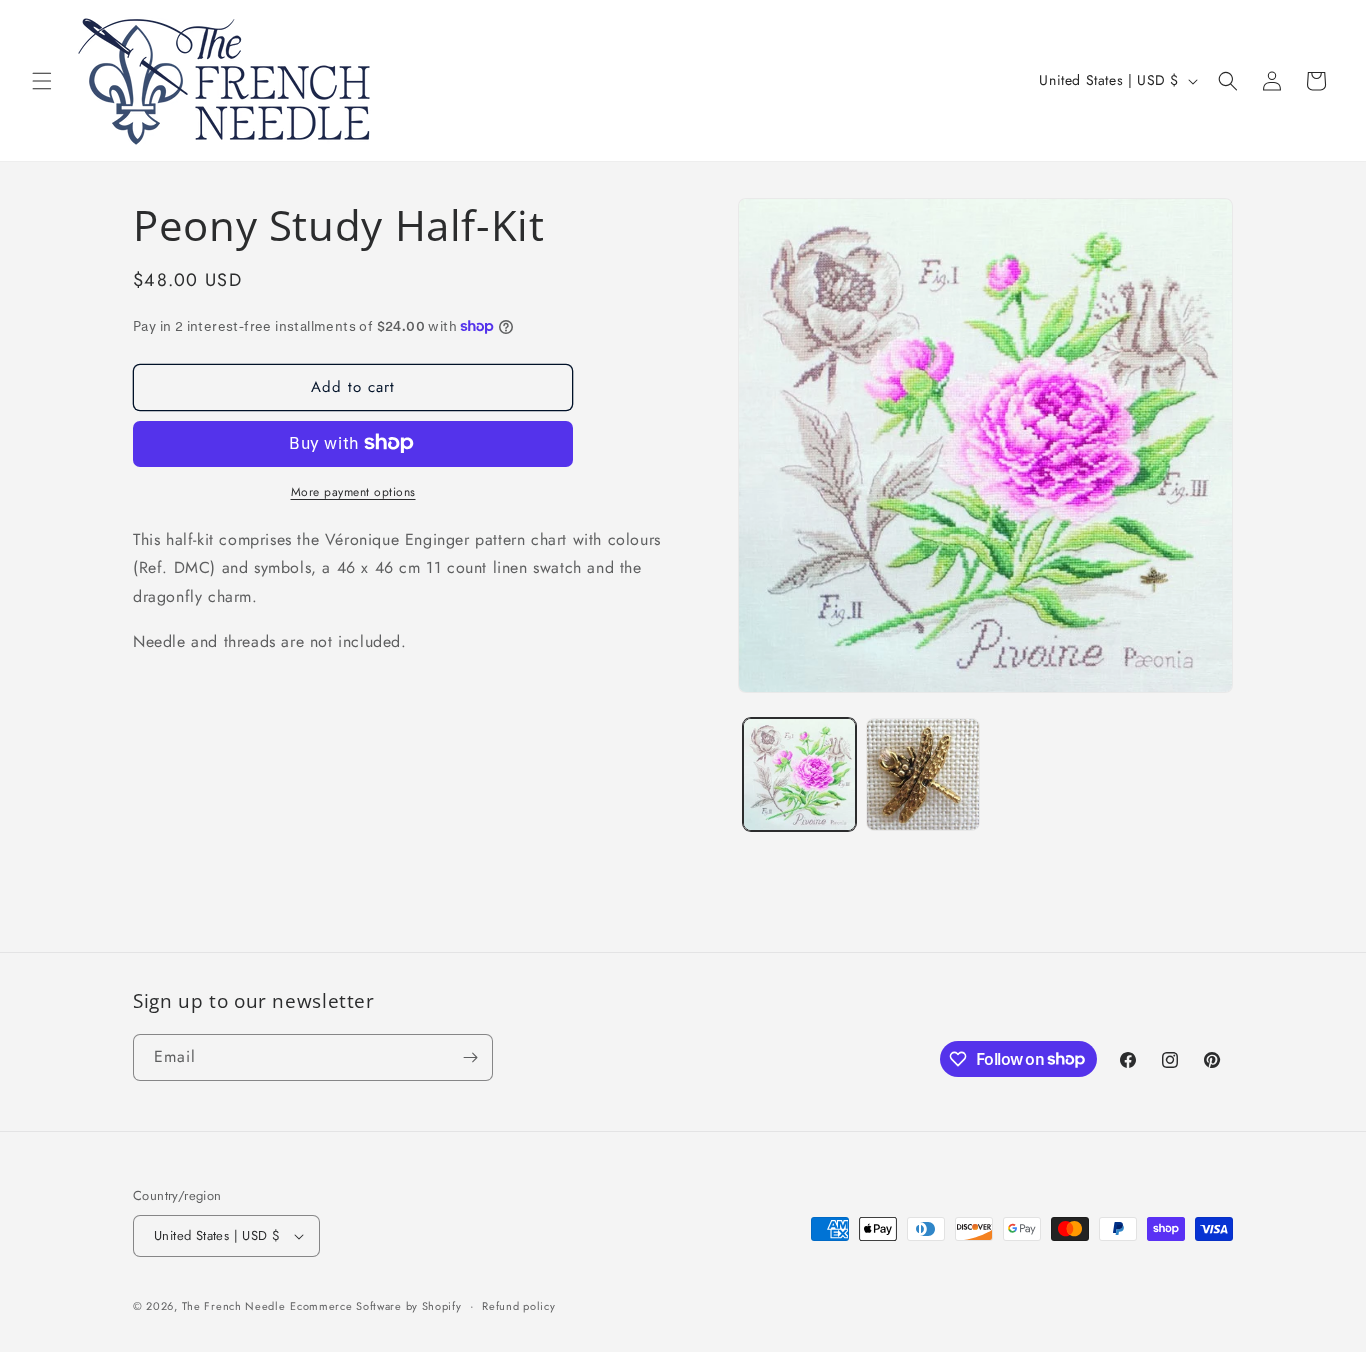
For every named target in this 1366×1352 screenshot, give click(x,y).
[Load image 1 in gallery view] (799, 774)
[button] (42, 81)
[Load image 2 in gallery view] (922, 774)
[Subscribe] (470, 1057)
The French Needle (234, 1306)
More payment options (353, 491)
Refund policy (518, 1306)
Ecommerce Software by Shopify (375, 1306)
